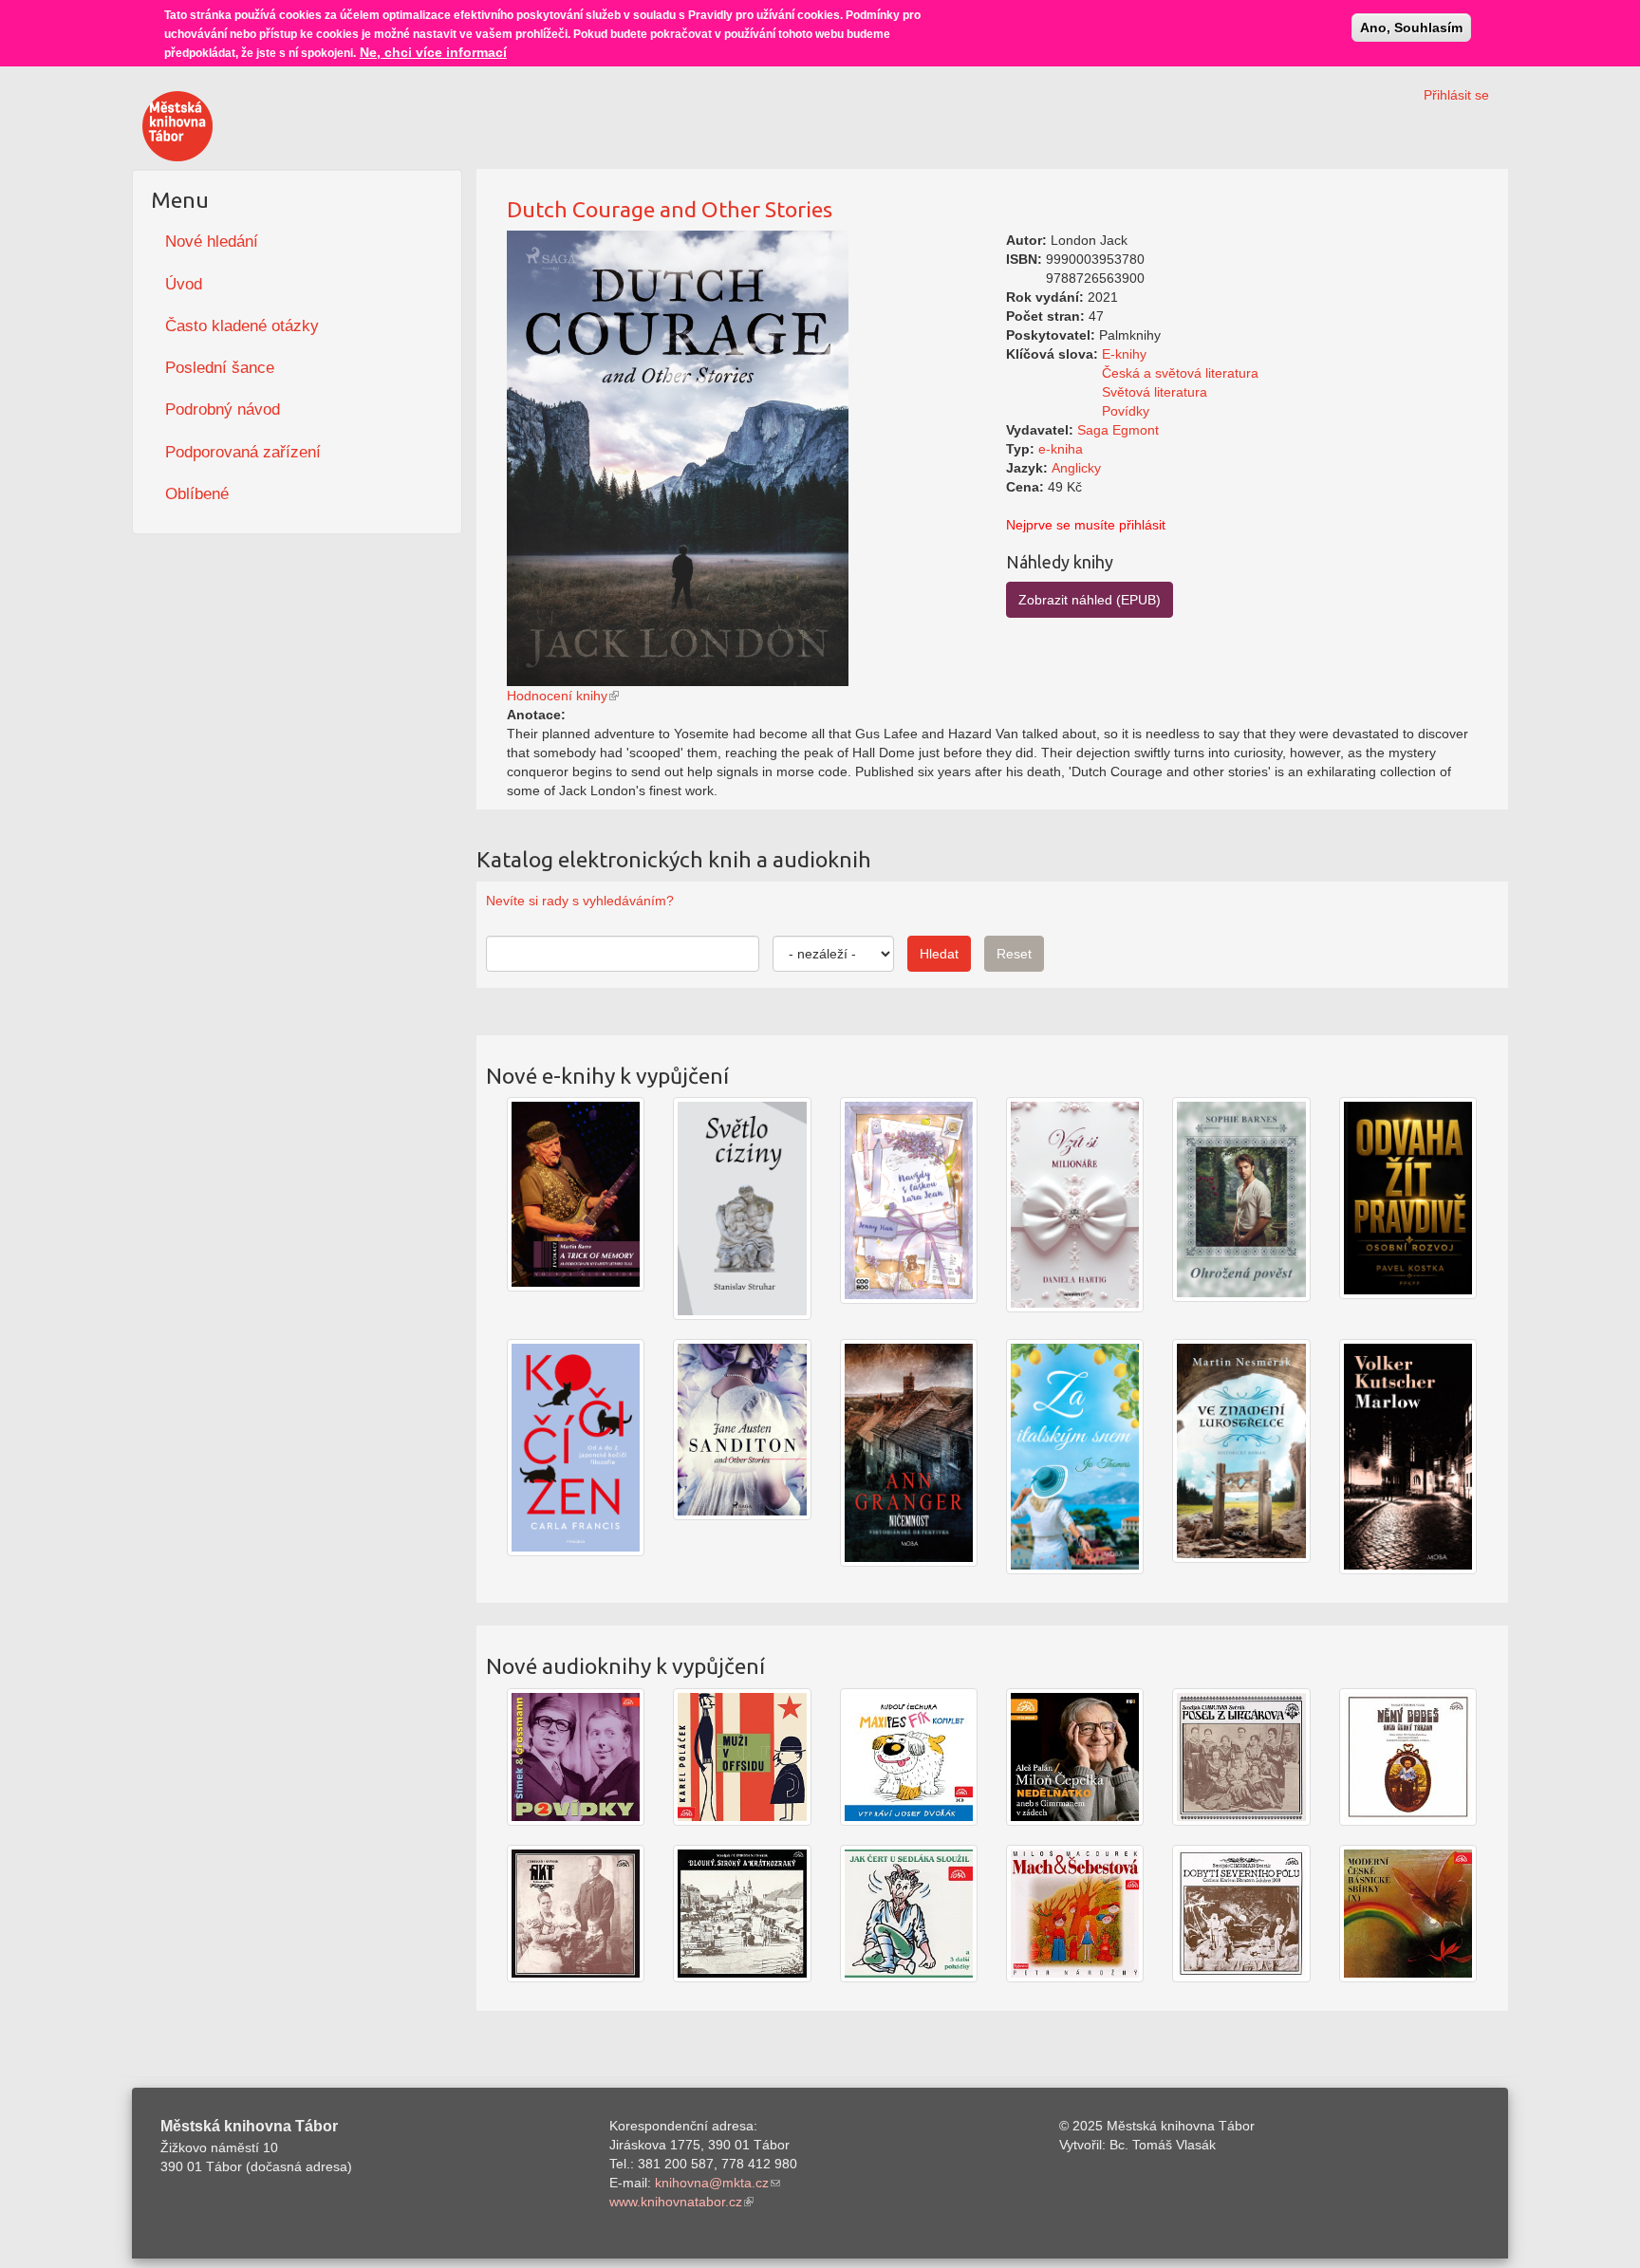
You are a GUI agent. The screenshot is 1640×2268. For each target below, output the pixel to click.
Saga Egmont (1118, 430)
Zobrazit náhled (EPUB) (1090, 600)
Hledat (939, 954)
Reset (1014, 954)
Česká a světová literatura (1180, 373)
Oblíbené (197, 494)
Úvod (184, 284)
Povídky (1126, 411)
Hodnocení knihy (557, 696)
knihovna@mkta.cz (712, 2183)
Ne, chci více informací (433, 52)
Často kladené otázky (242, 326)
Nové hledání (212, 242)
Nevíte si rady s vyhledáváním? (580, 901)
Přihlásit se (1456, 95)
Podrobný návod (223, 409)
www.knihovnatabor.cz (676, 2202)
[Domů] (177, 126)
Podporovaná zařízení (243, 452)
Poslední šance (220, 368)
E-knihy (1124, 354)
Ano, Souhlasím (1411, 28)
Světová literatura (1155, 392)
